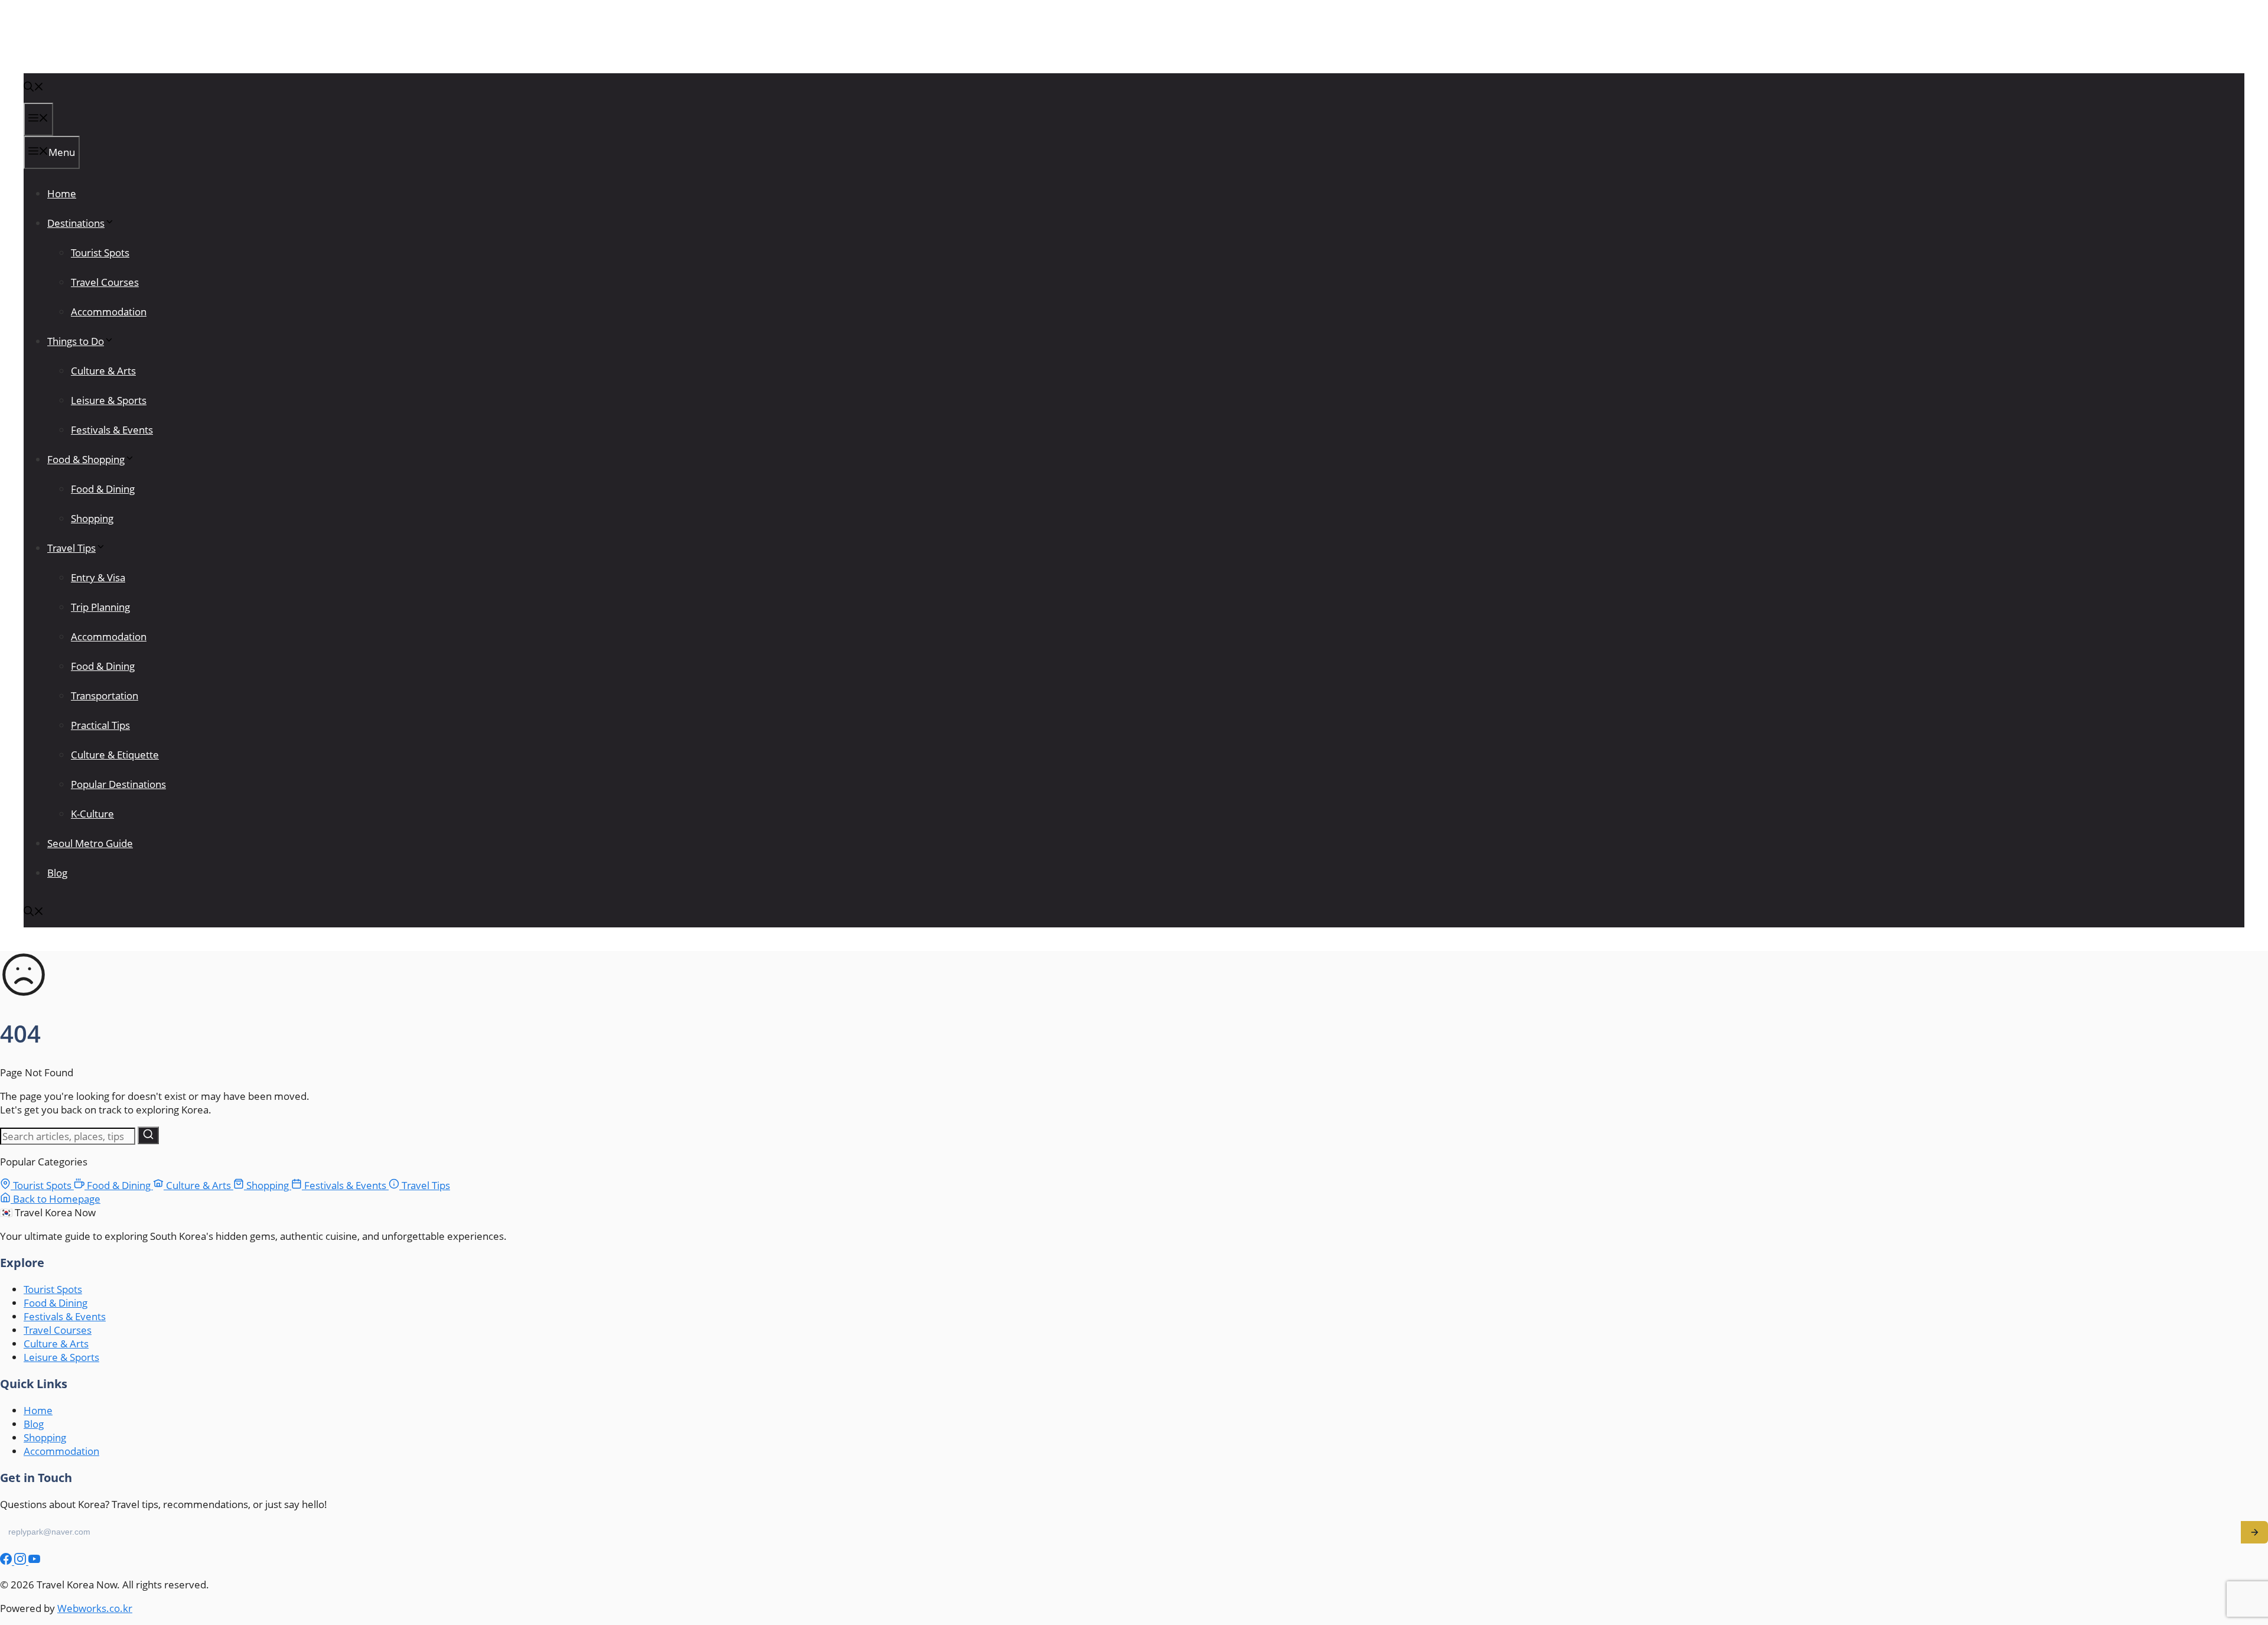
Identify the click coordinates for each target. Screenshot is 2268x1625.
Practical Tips (100, 725)
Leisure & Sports (109, 400)
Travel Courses (105, 282)
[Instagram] (21, 1561)
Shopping (92, 518)
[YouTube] (34, 1561)
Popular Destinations (118, 784)
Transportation (105, 696)
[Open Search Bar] (34, 88)
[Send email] (2254, 1532)
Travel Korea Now (84, 48)
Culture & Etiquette (115, 755)
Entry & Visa (98, 577)
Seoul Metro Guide (90, 843)
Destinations (76, 223)
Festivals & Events (112, 430)
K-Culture (92, 814)
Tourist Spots (100, 253)
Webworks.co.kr (95, 1608)
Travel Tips (71, 548)
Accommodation (109, 312)
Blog (57, 873)
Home (62, 193)
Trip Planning (100, 607)
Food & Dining (103, 489)
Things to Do (76, 341)
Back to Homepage (56, 1199)
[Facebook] (7, 1561)
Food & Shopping (86, 459)
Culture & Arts (103, 371)
